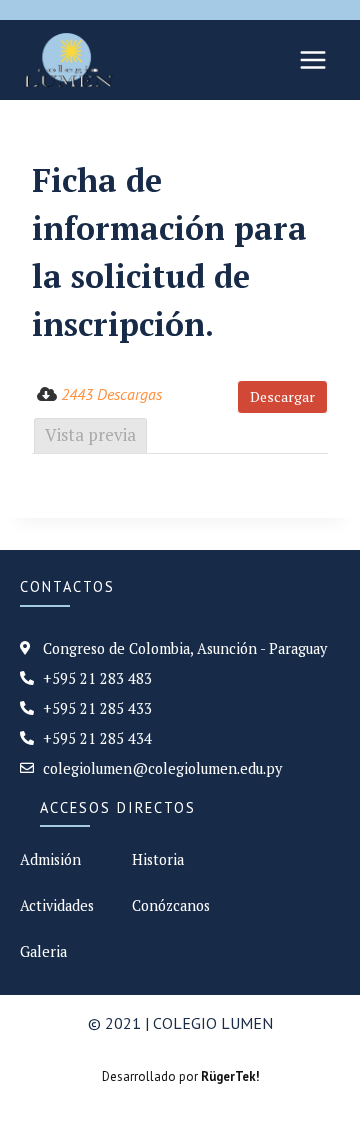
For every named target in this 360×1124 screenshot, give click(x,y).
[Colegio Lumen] (68, 60)
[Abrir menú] (312, 59)
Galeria (43, 951)
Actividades (57, 905)
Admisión (50, 859)
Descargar (282, 396)
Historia (158, 859)
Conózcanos (171, 905)
